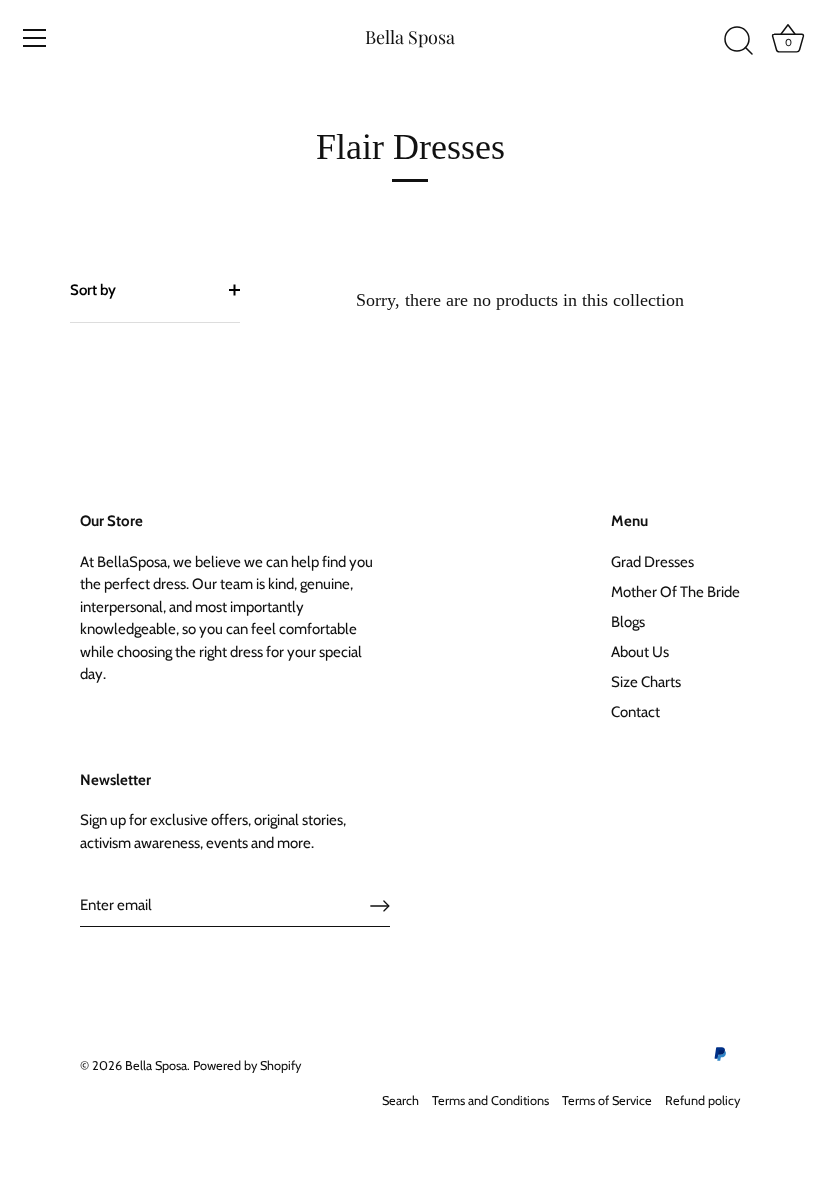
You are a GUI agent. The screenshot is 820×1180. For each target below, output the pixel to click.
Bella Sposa (410, 37)
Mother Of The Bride (675, 592)
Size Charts (646, 682)
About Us (640, 652)
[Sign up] (380, 906)
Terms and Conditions (490, 1100)
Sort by (93, 290)
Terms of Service (607, 1100)
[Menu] (35, 38)
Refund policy (702, 1100)
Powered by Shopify (247, 1065)
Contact (635, 712)
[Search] (738, 41)
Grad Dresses (652, 562)
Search (400, 1100)
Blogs (628, 622)
